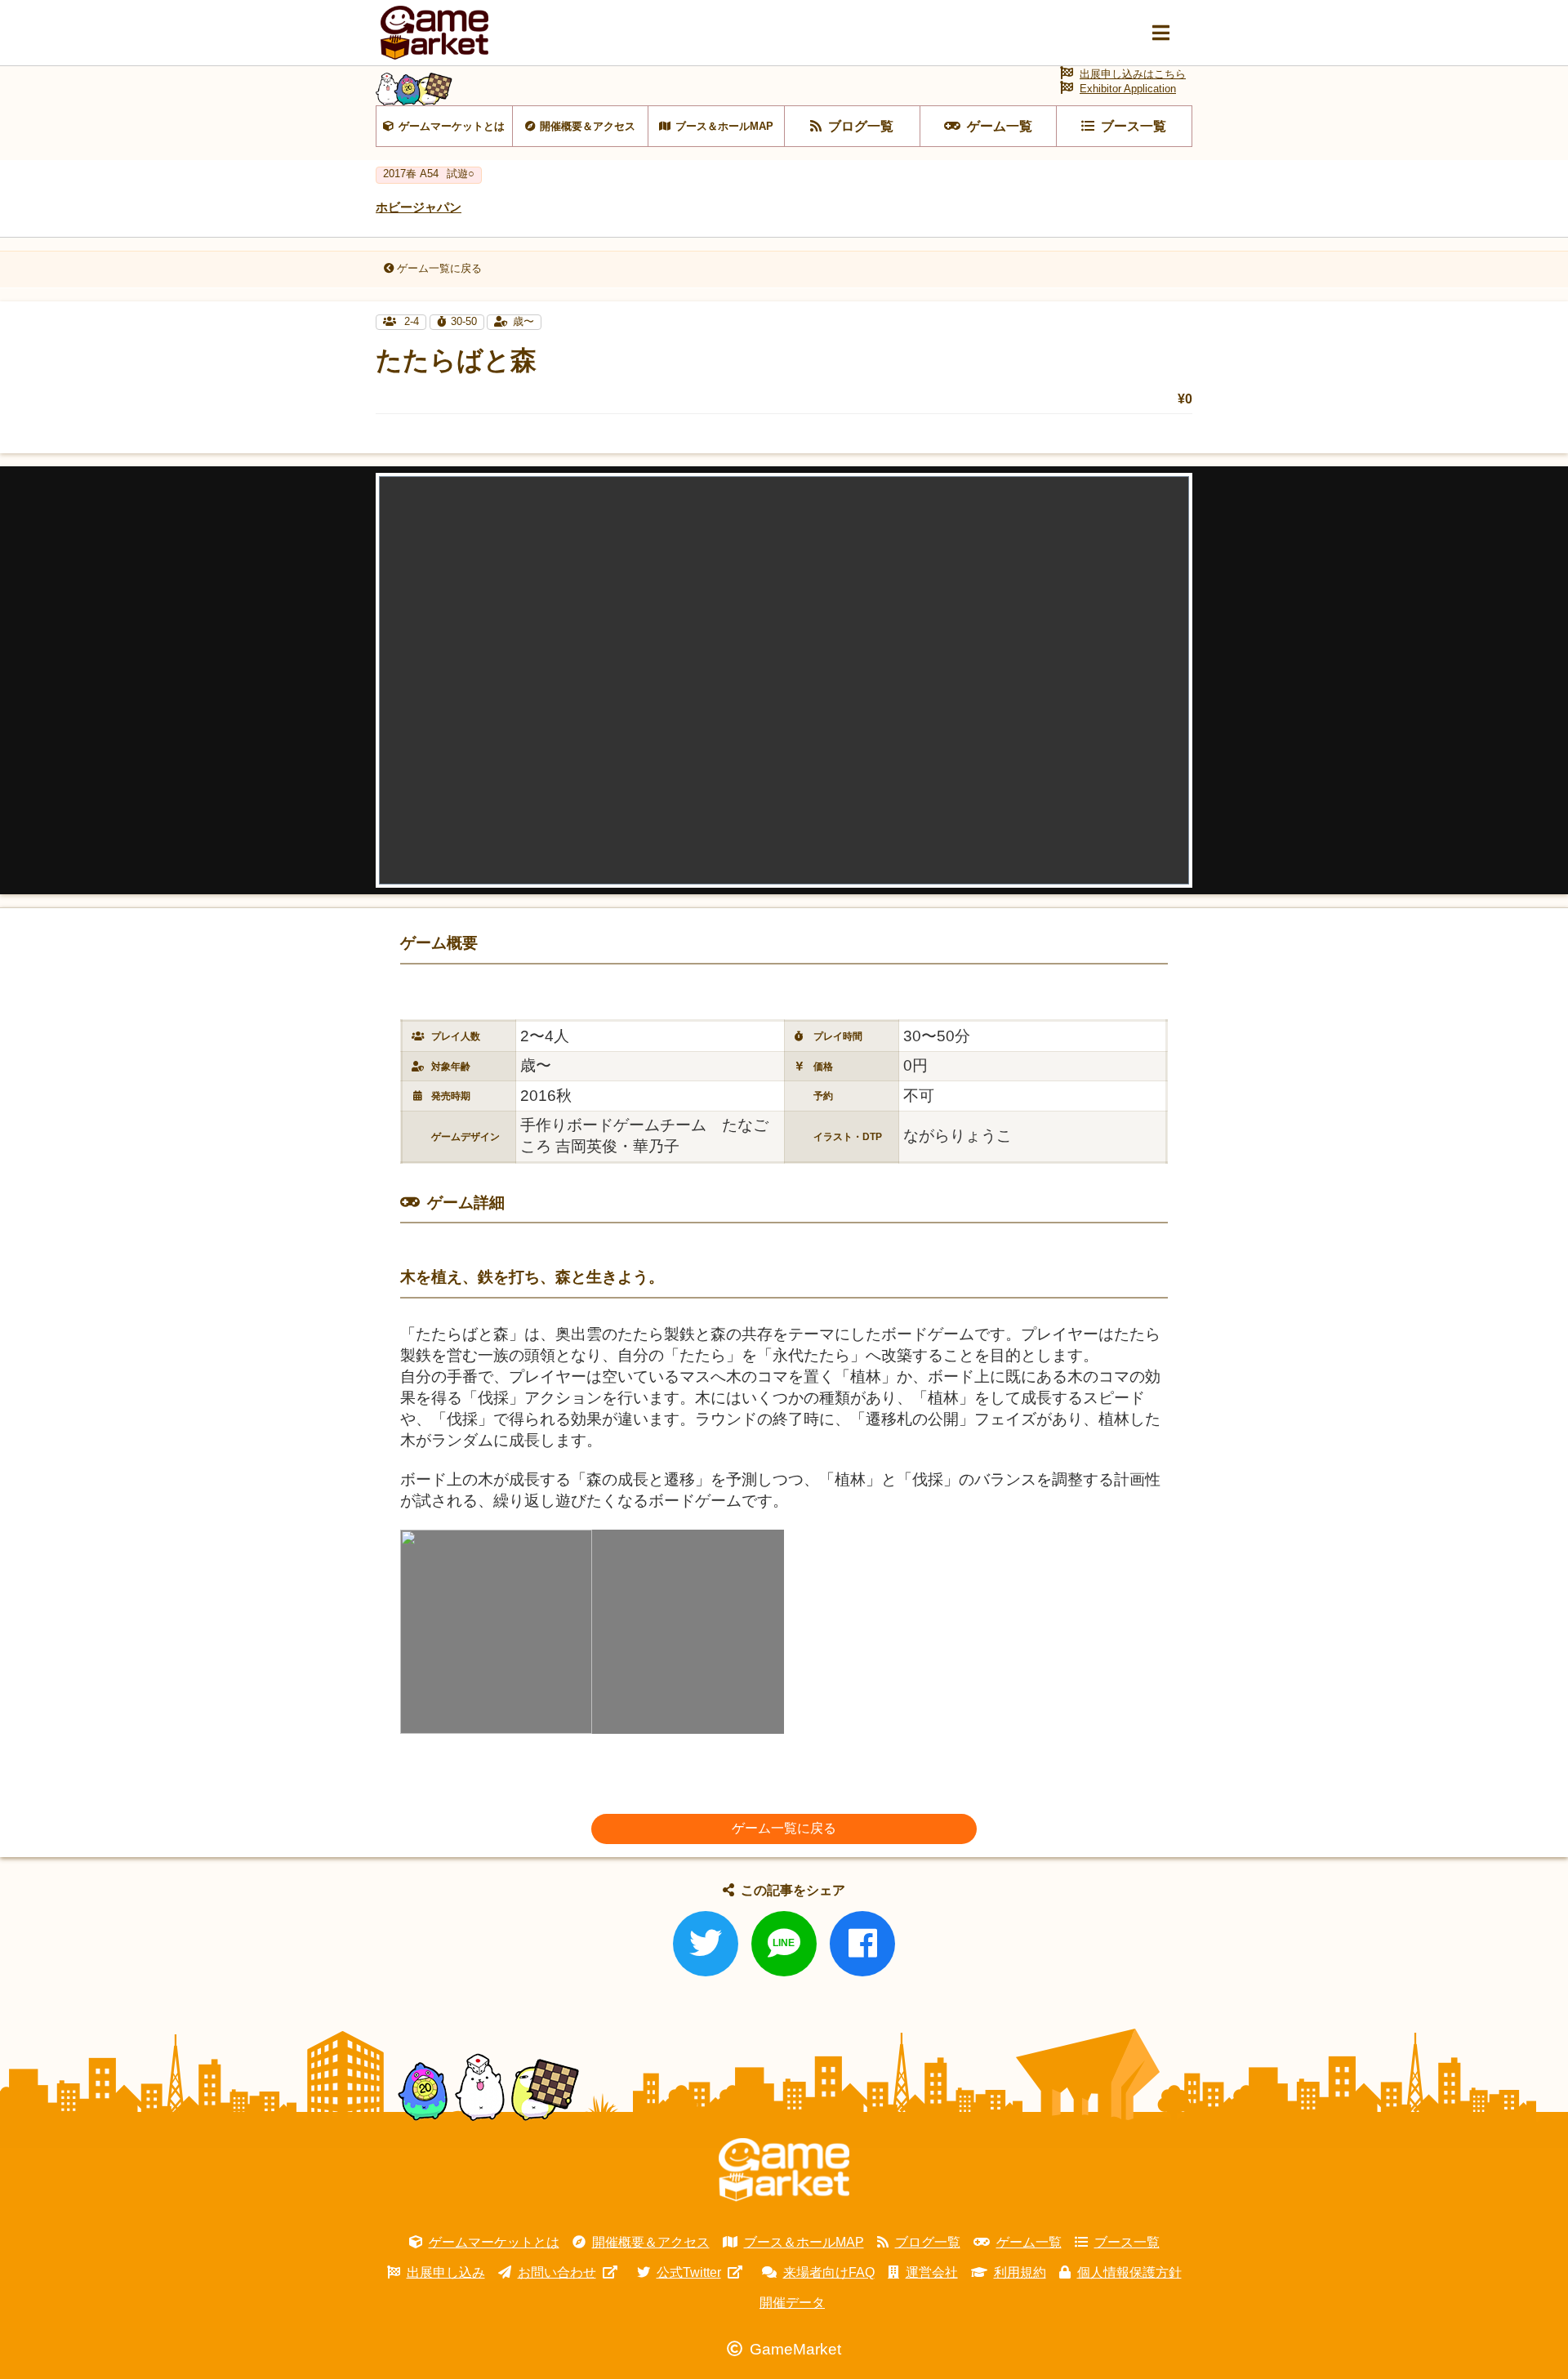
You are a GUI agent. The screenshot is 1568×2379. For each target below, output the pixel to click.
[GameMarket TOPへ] (784, 2170)
